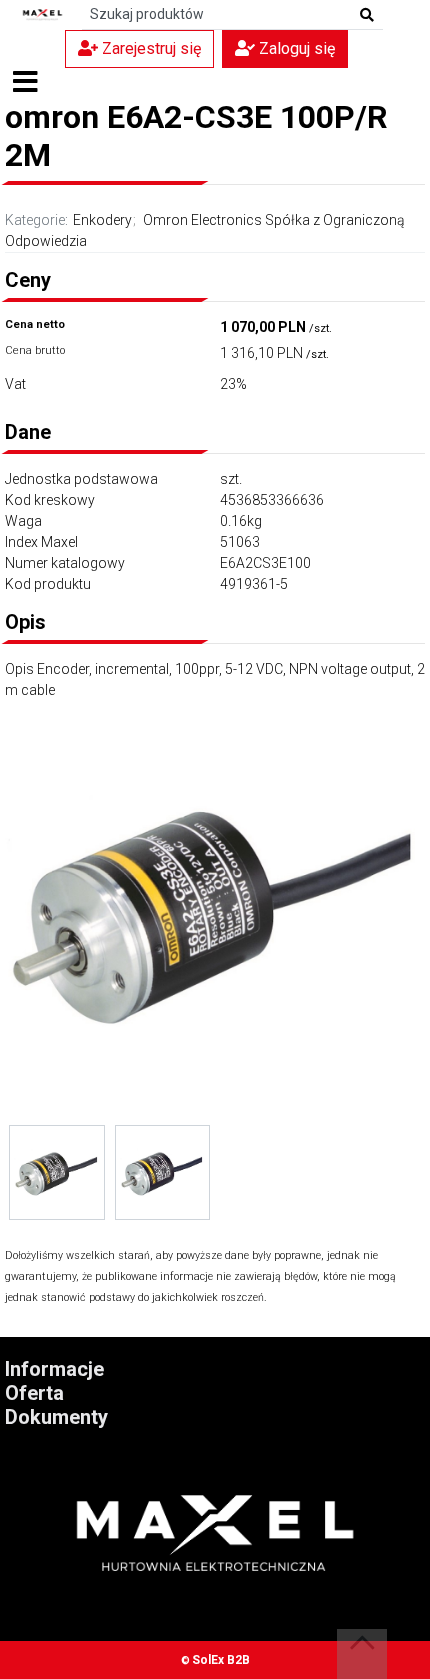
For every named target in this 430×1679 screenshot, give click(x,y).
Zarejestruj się (149, 48)
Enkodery (102, 220)
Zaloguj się (295, 48)
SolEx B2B (221, 1660)
